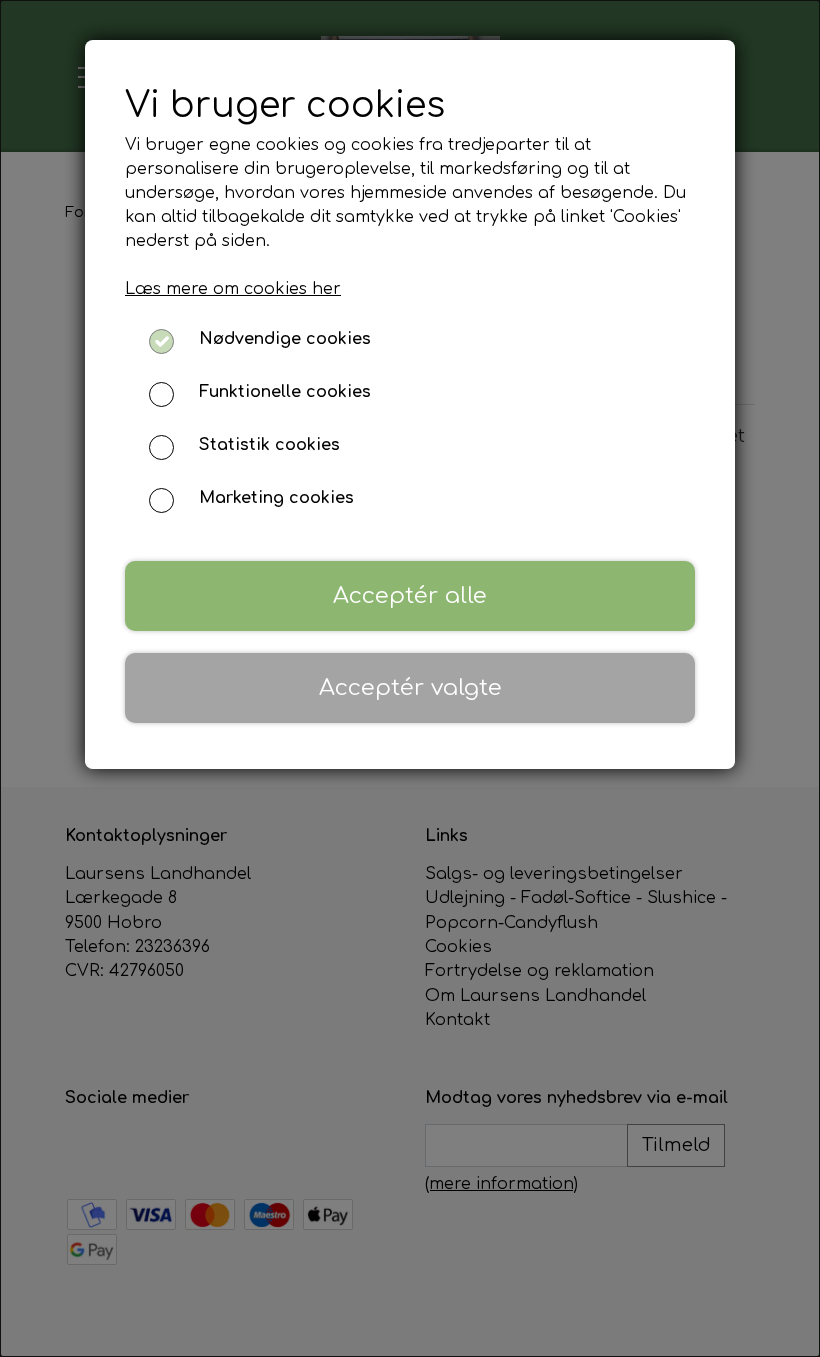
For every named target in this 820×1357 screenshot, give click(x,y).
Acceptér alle (410, 595)
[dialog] (410, 678)
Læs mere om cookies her (233, 289)
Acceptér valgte (410, 687)
